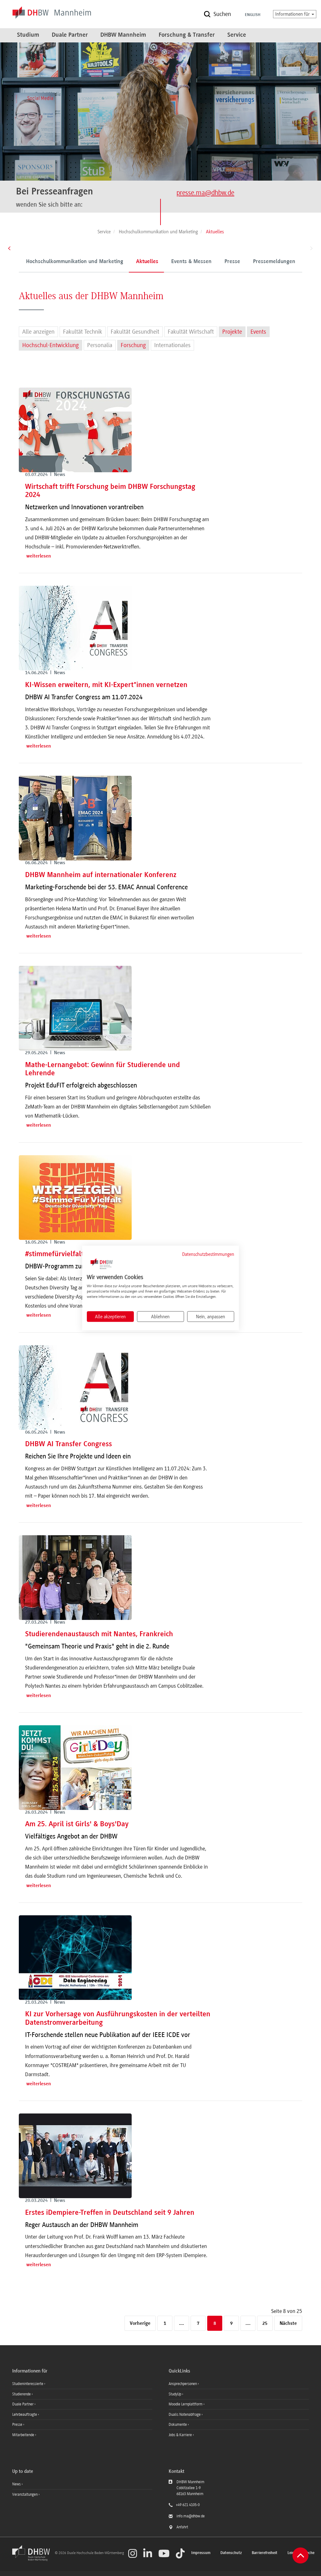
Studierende (22, 2394)
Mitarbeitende (24, 2435)
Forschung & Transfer (187, 35)
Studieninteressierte (28, 2384)
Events (258, 332)
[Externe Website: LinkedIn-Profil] (148, 2553)
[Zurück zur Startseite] (33, 2560)
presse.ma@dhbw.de (205, 193)
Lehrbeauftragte (25, 2415)
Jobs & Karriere (181, 2435)
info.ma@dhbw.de (191, 2516)
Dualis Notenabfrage (185, 2415)
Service (237, 35)
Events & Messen (191, 262)
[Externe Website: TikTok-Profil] (180, 2553)
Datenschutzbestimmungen (208, 1254)
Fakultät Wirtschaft (191, 332)
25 (265, 2324)
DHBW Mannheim (123, 35)
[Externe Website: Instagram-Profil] (133, 2553)
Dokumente (178, 2425)
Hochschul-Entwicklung (50, 345)
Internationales (172, 345)
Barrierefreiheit (265, 2553)
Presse (232, 262)
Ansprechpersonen (183, 2384)
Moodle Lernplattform (186, 2404)
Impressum (201, 2553)
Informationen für (293, 14)
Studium (28, 35)
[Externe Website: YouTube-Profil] (164, 2553)
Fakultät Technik (83, 332)
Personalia (100, 345)
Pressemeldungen (274, 262)
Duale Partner (70, 35)
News (16, 2484)
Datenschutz (231, 2553)
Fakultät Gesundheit (135, 332)
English (253, 15)
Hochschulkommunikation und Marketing (75, 262)
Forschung (133, 345)
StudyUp (175, 2394)
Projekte (232, 332)
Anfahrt (182, 2527)
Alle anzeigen (38, 332)
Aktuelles (147, 262)
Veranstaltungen (25, 2494)
